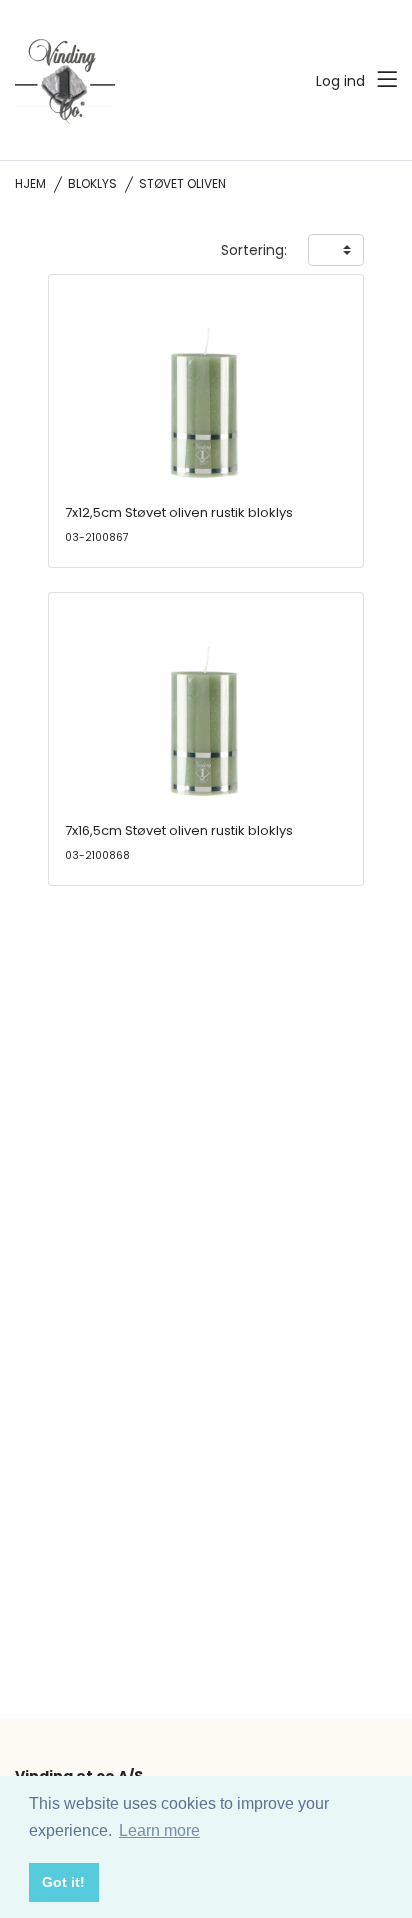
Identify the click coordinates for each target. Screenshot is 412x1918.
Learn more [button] (159, 1830)
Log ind (340, 81)
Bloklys (92, 183)
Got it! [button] (63, 1882)
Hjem (30, 183)
